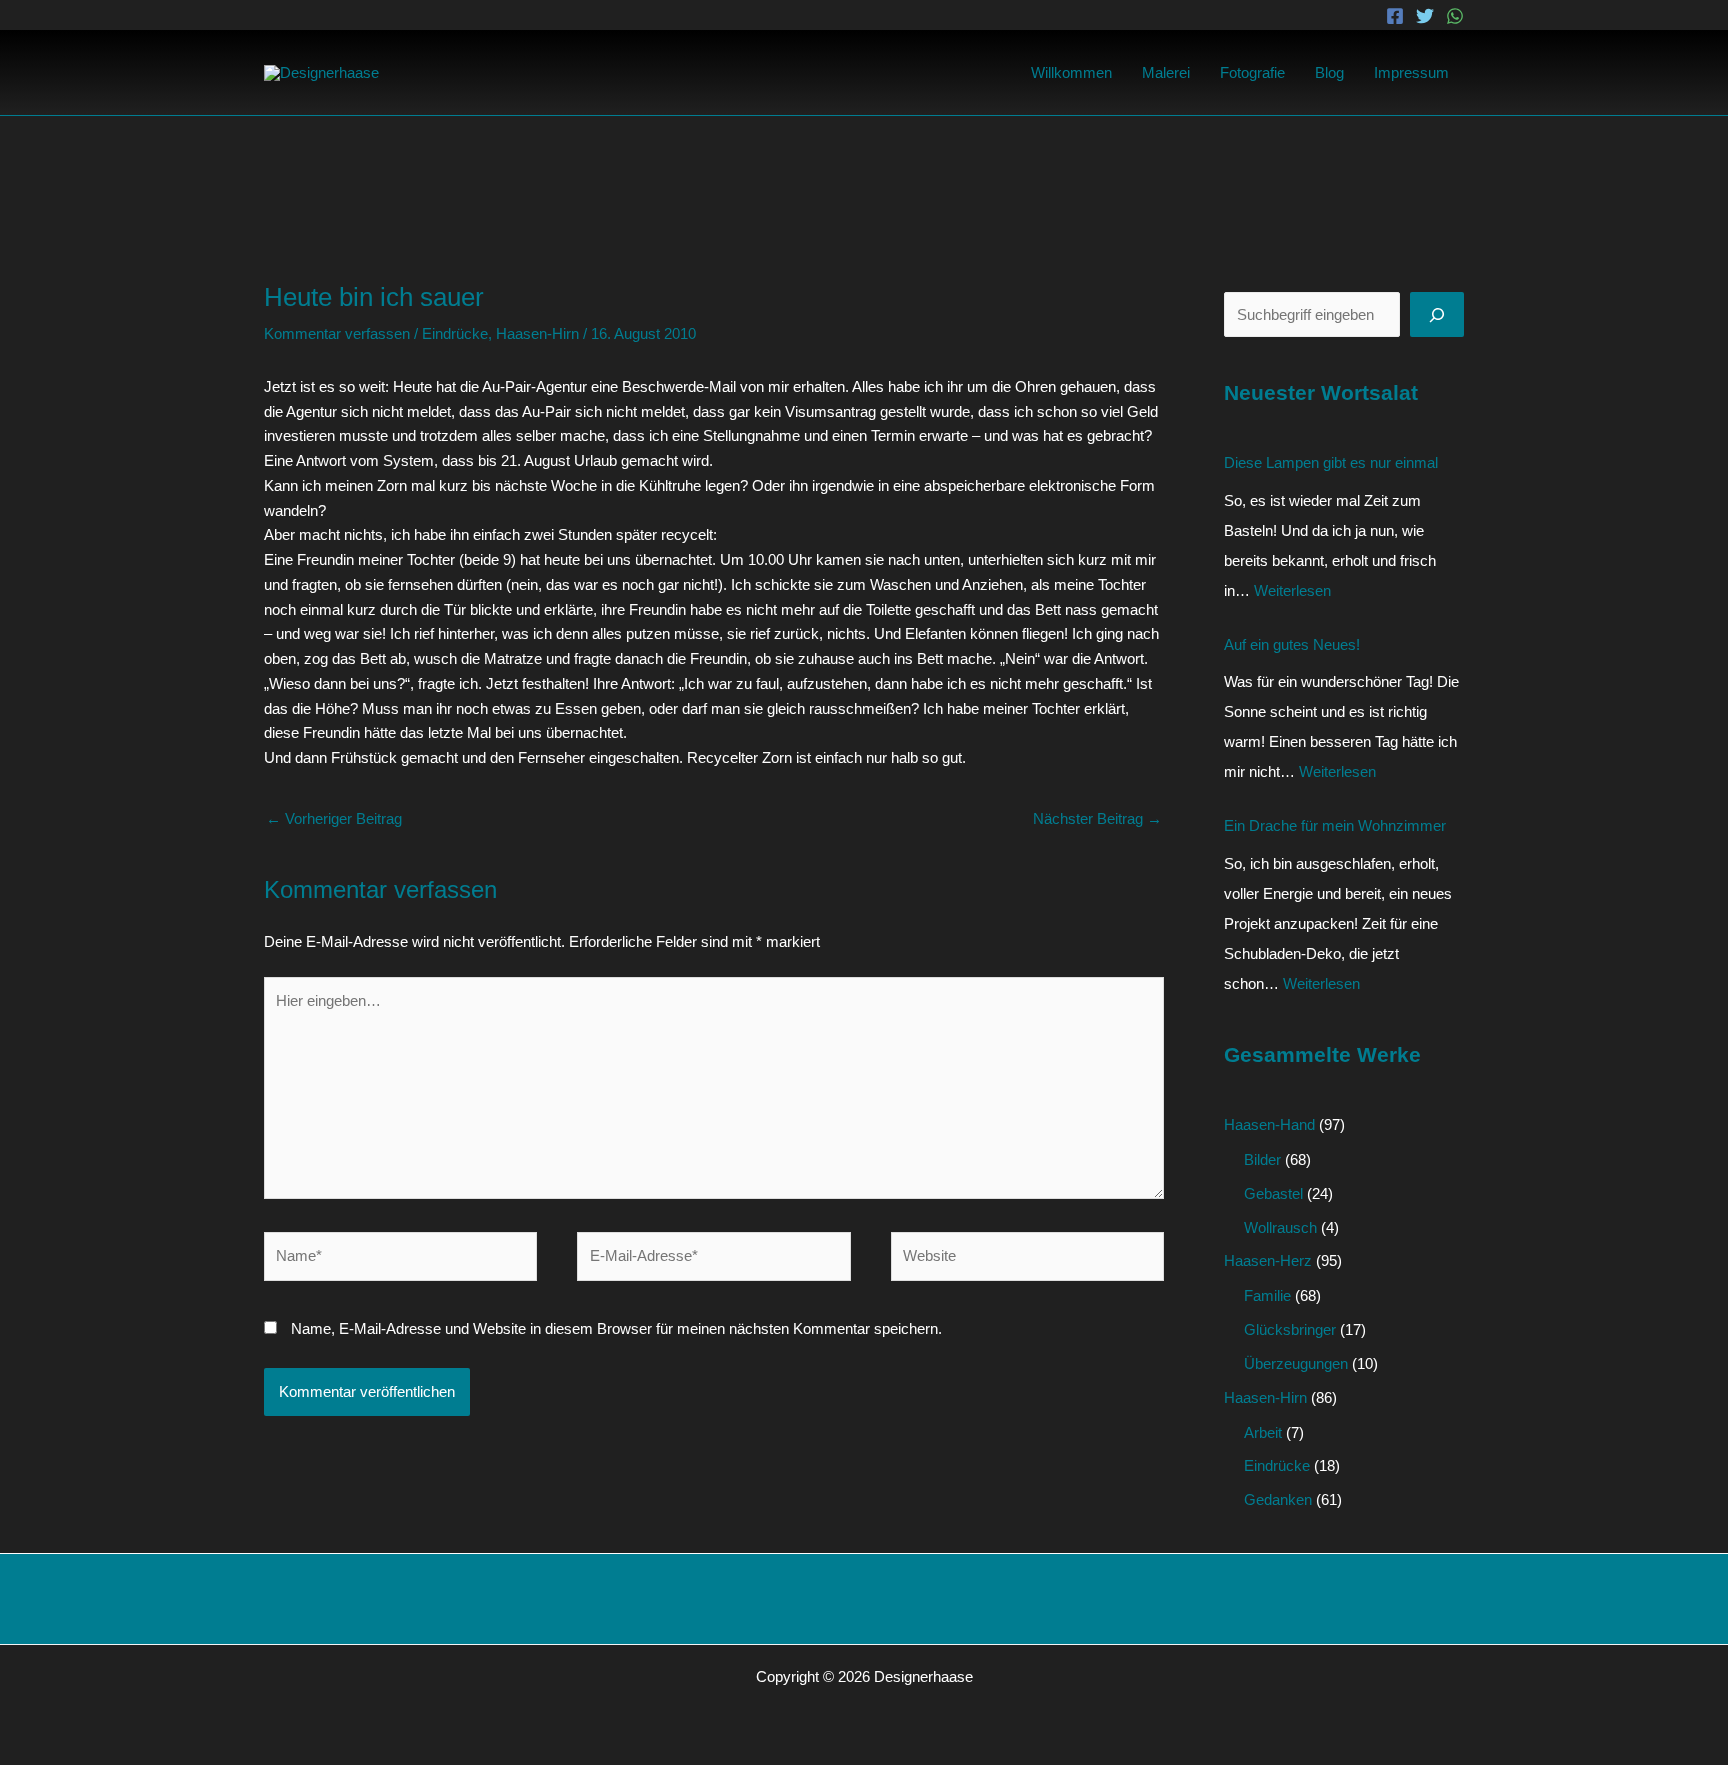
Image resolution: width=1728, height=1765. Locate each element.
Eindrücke (455, 333)
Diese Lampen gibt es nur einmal (1331, 462)
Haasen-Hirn (537, 333)
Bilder (1262, 1159)
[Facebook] (1395, 16)
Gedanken (1278, 1499)
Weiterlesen (1292, 590)
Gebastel (1273, 1193)
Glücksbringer (1290, 1329)
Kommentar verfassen (337, 333)
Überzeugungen (1296, 1363)
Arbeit (1263, 1432)
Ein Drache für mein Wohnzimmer (1335, 825)
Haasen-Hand (1269, 1124)
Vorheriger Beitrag (334, 818)
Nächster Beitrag (1097, 818)
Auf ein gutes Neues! (1292, 644)
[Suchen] (1437, 314)
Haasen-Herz (1268, 1260)
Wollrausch (1280, 1227)
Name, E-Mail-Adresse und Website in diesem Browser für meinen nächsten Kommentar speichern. (616, 1328)
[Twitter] (1425, 16)
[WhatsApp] (1455, 16)
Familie (1267, 1295)
